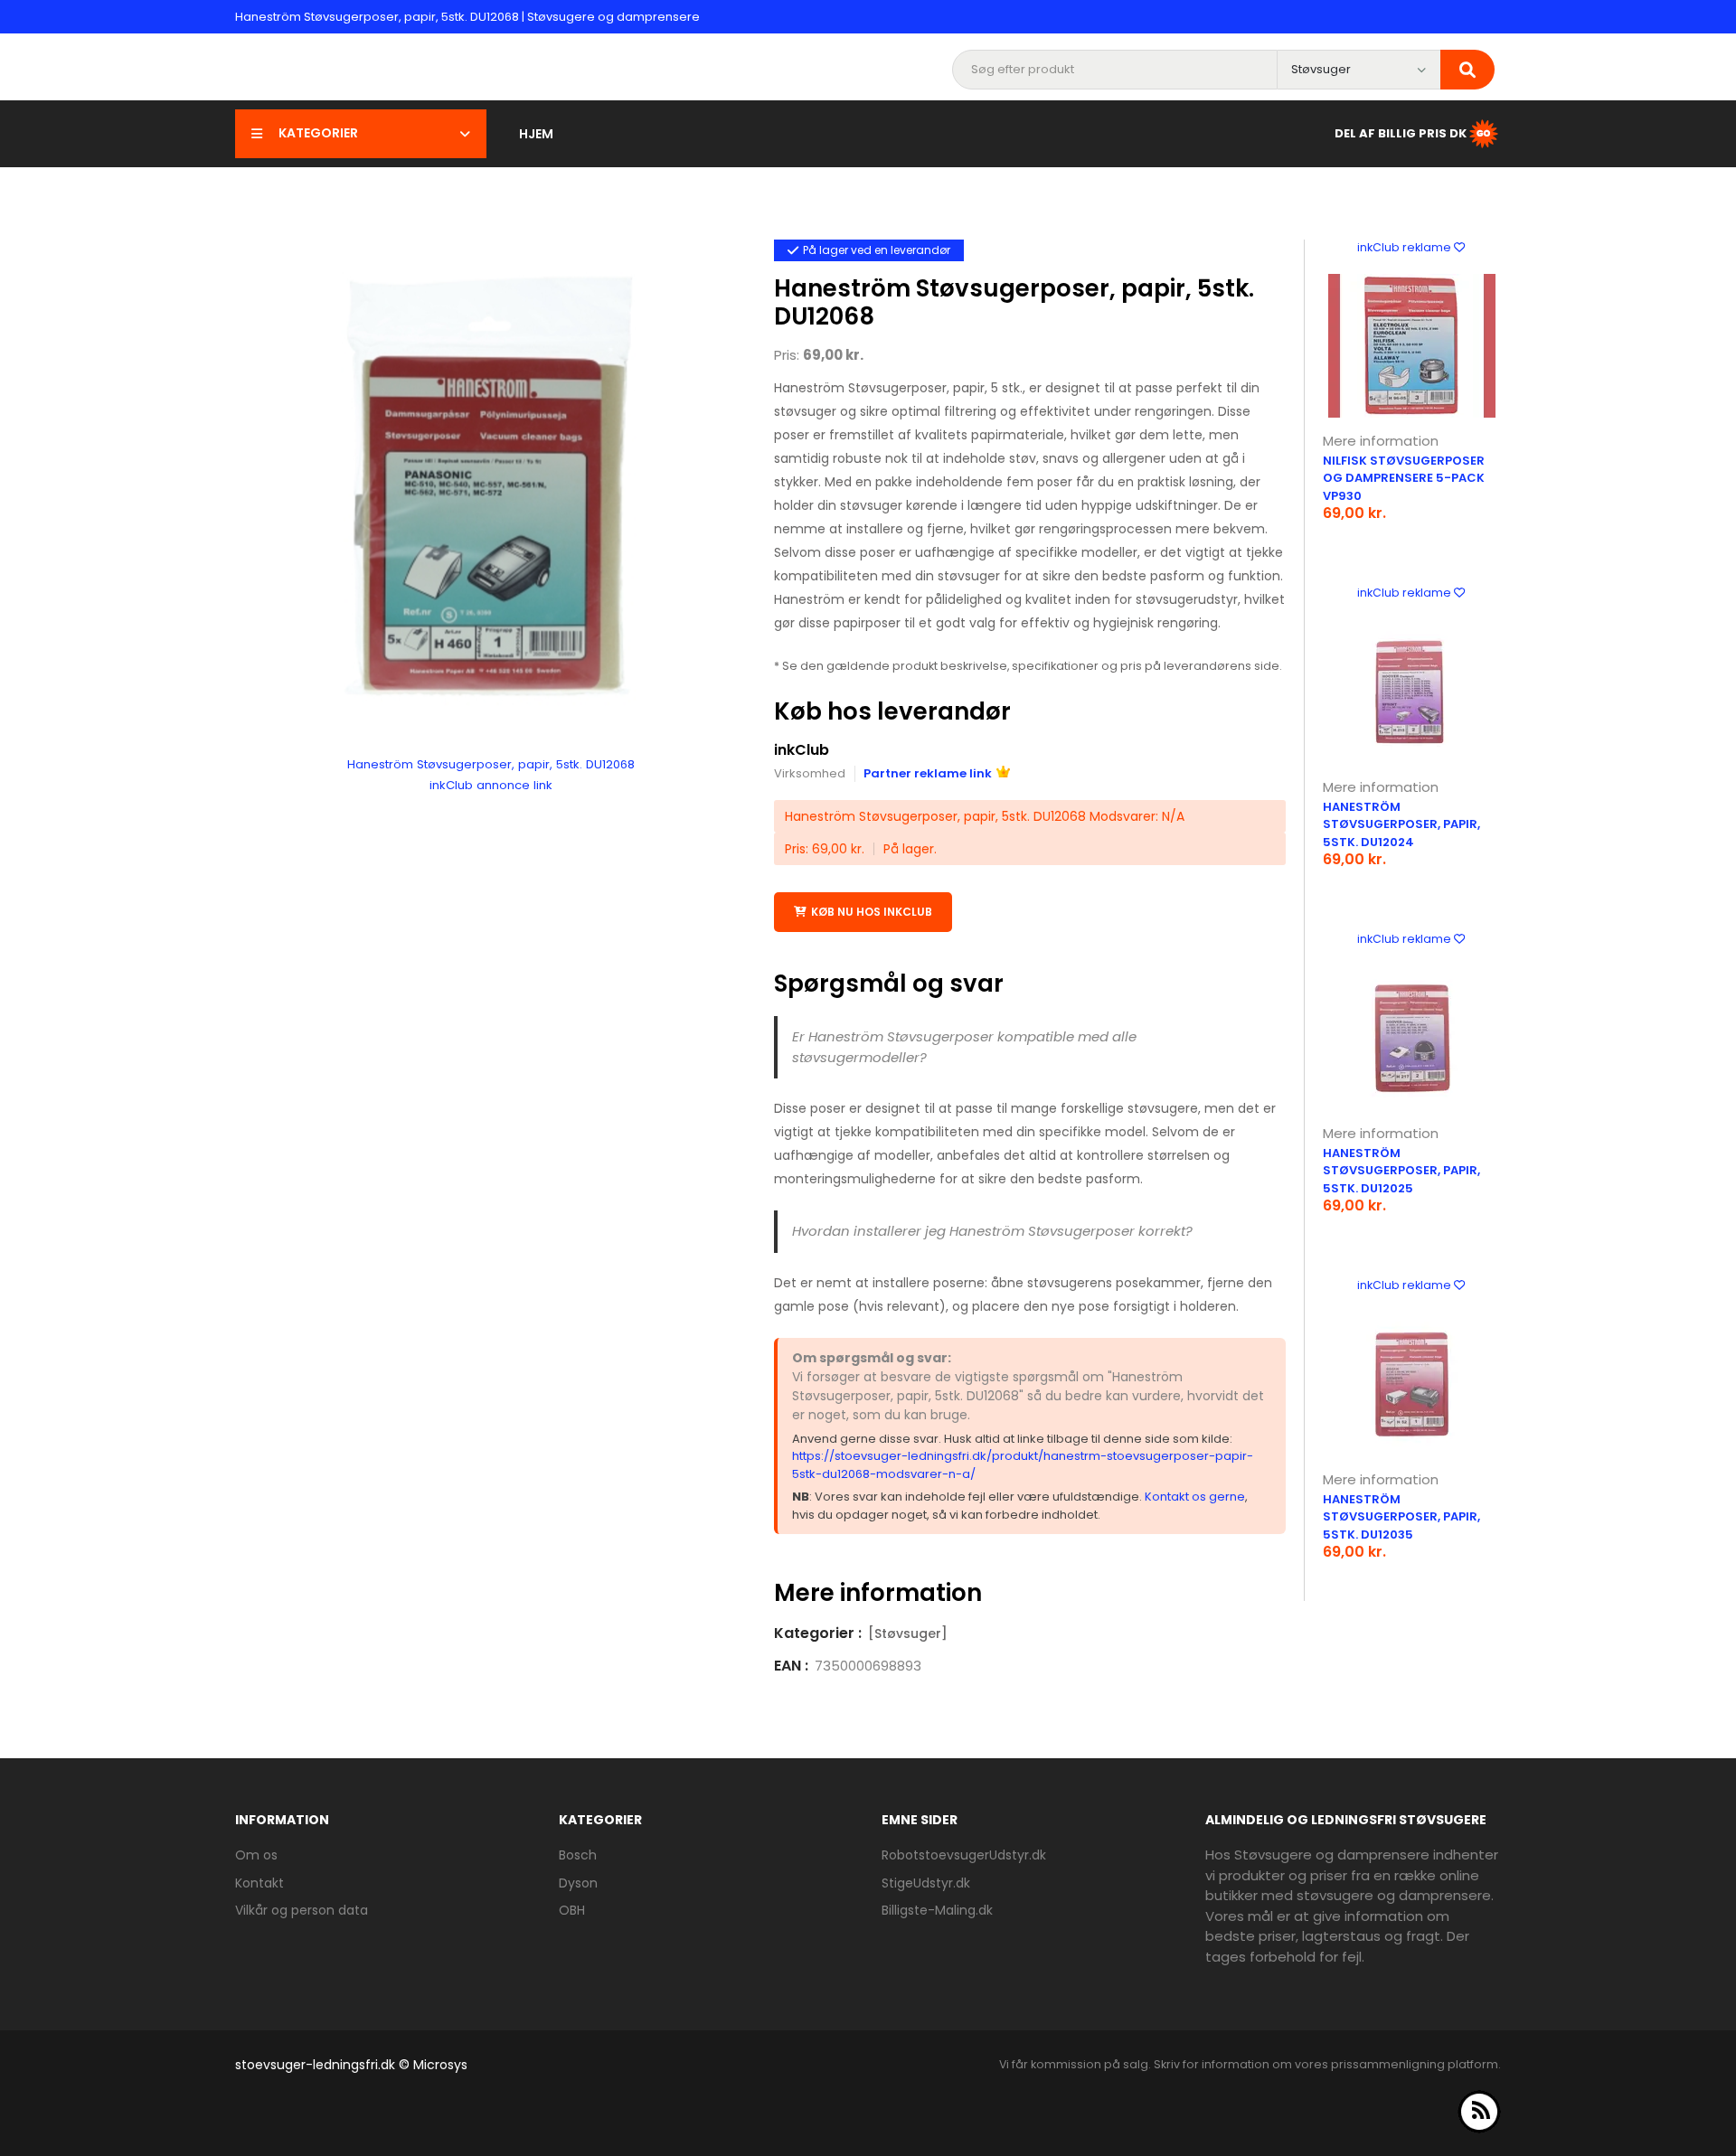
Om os (256, 1855)
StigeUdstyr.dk (926, 1883)
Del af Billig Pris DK (1401, 132)
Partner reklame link (928, 773)
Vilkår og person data (302, 1910)
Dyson (578, 1883)
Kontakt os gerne (1195, 1497)
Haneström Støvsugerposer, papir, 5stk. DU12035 (1401, 1517)
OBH (572, 1910)
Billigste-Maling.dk (937, 1910)
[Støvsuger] (908, 1633)
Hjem (536, 134)
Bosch (578, 1855)
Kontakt (259, 1883)
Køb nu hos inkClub (872, 912)
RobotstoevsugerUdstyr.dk (964, 1855)
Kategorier (318, 133)
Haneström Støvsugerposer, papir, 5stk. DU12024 (1401, 824)
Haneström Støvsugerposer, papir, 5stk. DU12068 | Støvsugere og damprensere (467, 17)
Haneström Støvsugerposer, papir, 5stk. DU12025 (1401, 1171)
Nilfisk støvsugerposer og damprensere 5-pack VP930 (1404, 478)
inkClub (802, 750)
